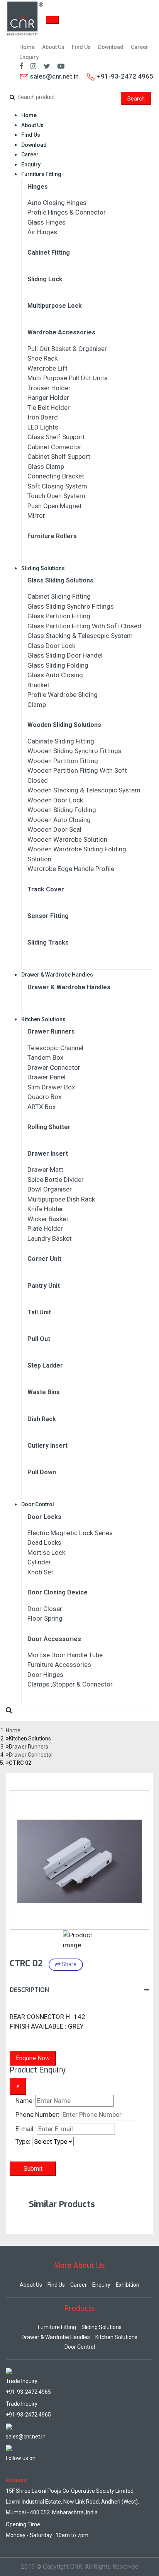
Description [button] (29, 1990)
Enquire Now (33, 2058)
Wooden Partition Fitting (63, 761)
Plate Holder (45, 1228)
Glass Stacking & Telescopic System (80, 636)
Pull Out (39, 1339)
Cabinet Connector (54, 447)
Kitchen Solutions (43, 1019)
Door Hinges (45, 1675)
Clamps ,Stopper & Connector (70, 1684)
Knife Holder (45, 1209)
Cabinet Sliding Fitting (59, 596)
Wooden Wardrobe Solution (67, 839)
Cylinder (39, 1562)
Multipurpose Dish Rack (61, 1199)
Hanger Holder (48, 398)
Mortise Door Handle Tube (65, 1655)
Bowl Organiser (50, 1189)
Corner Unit (44, 1259)
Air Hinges (42, 232)
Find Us (81, 47)
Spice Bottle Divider (56, 1180)
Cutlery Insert (47, 1446)
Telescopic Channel (55, 1048)
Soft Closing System (57, 486)
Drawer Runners (51, 1031)
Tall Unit (39, 1312)
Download (111, 47)
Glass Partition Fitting (59, 616)
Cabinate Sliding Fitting (61, 741)
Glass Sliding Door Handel (65, 655)
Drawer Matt (45, 1170)
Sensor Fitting (48, 916)
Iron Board (43, 417)
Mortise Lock (46, 1552)
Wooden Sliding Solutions (64, 725)
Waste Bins (44, 1392)
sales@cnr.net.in (54, 76)
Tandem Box (45, 1057)
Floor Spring (45, 1618)
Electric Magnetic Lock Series (70, 1533)
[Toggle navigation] (52, 20)
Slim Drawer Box (51, 1087)
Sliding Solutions (43, 568)
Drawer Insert (48, 1154)
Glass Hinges (47, 222)
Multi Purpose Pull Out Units (68, 378)
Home (27, 47)
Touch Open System (56, 496)
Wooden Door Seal (54, 829)
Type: (23, 2141)
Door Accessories (54, 1639)
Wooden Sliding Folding (62, 810)
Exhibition (128, 2285)
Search (136, 99)
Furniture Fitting (41, 174)
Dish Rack (42, 1419)
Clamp (37, 705)
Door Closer (45, 1609)
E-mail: (25, 2129)
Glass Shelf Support (56, 437)
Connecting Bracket (56, 476)
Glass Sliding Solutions (60, 580)
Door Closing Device (58, 1592)
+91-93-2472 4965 (28, 2392)
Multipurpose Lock (55, 306)
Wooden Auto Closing (59, 820)
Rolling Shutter (49, 1127)
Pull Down (42, 1472)
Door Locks (44, 1517)
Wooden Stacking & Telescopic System (84, 790)
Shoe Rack (42, 358)
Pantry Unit (44, 1286)
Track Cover (46, 889)
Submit (33, 2169)
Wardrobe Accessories (61, 332)
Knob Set (40, 1572)
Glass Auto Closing (55, 675)
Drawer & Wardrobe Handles (57, 975)
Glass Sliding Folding (58, 665)
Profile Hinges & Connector (67, 212)
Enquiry (29, 57)
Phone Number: (37, 2115)
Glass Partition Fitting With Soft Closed (84, 626)
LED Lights (43, 427)
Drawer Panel (47, 1077)
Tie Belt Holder (49, 408)
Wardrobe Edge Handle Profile (71, 869)
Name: (25, 2101)
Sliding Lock (45, 279)
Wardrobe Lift (47, 368)
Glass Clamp (46, 467)
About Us (53, 47)
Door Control (38, 1504)
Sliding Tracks (48, 942)
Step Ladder (45, 1365)
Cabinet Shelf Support (59, 456)
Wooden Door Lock (55, 800)
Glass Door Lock (51, 646)
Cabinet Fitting (49, 253)
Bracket (38, 685)
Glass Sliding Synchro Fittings (71, 606)
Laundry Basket (50, 1238)
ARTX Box (41, 1107)
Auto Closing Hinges (57, 203)
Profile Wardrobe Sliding (63, 695)
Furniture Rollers (52, 536)
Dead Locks (44, 1542)
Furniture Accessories (59, 1665)
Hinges (38, 187)
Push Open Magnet (55, 506)
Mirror (36, 515)
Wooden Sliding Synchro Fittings (74, 751)
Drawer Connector (54, 1067)
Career (140, 47)
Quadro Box (44, 1097)
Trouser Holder (49, 388)
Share (69, 1964)
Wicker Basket (48, 1219)
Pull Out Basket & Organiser (67, 349)
